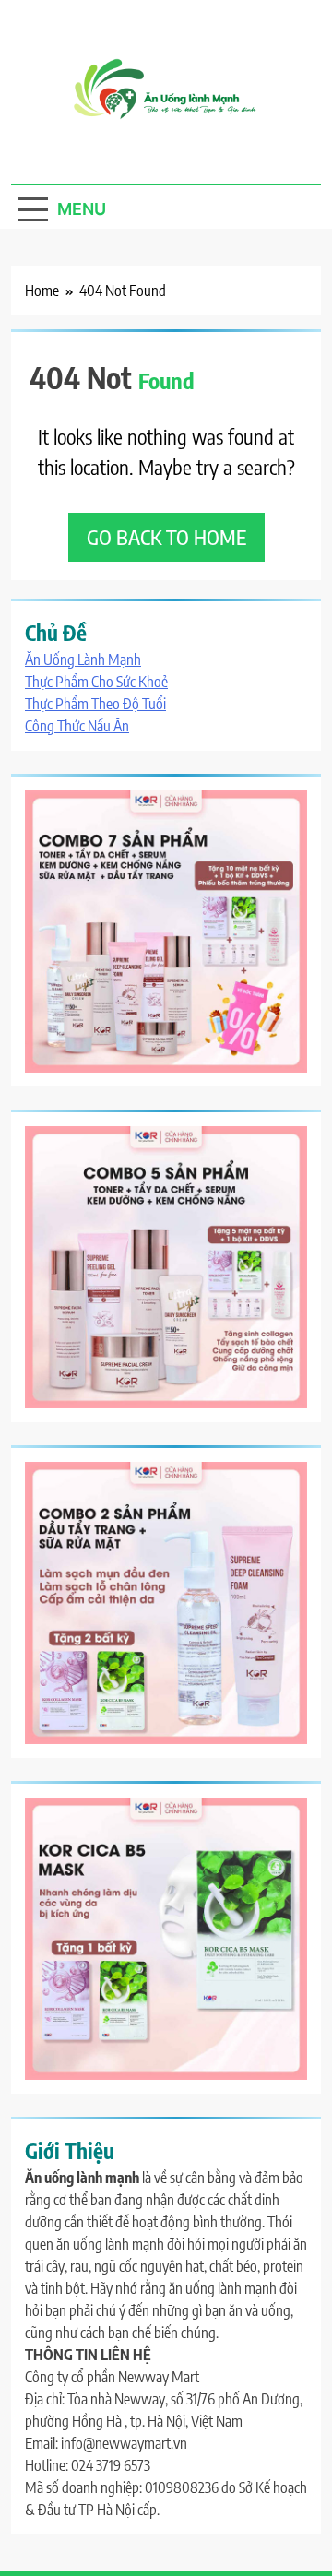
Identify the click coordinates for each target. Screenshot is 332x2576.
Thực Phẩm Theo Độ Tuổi (95, 704)
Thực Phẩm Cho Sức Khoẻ (96, 682)
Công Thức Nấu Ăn (77, 726)
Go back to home (166, 537)
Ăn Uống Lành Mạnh (83, 659)
